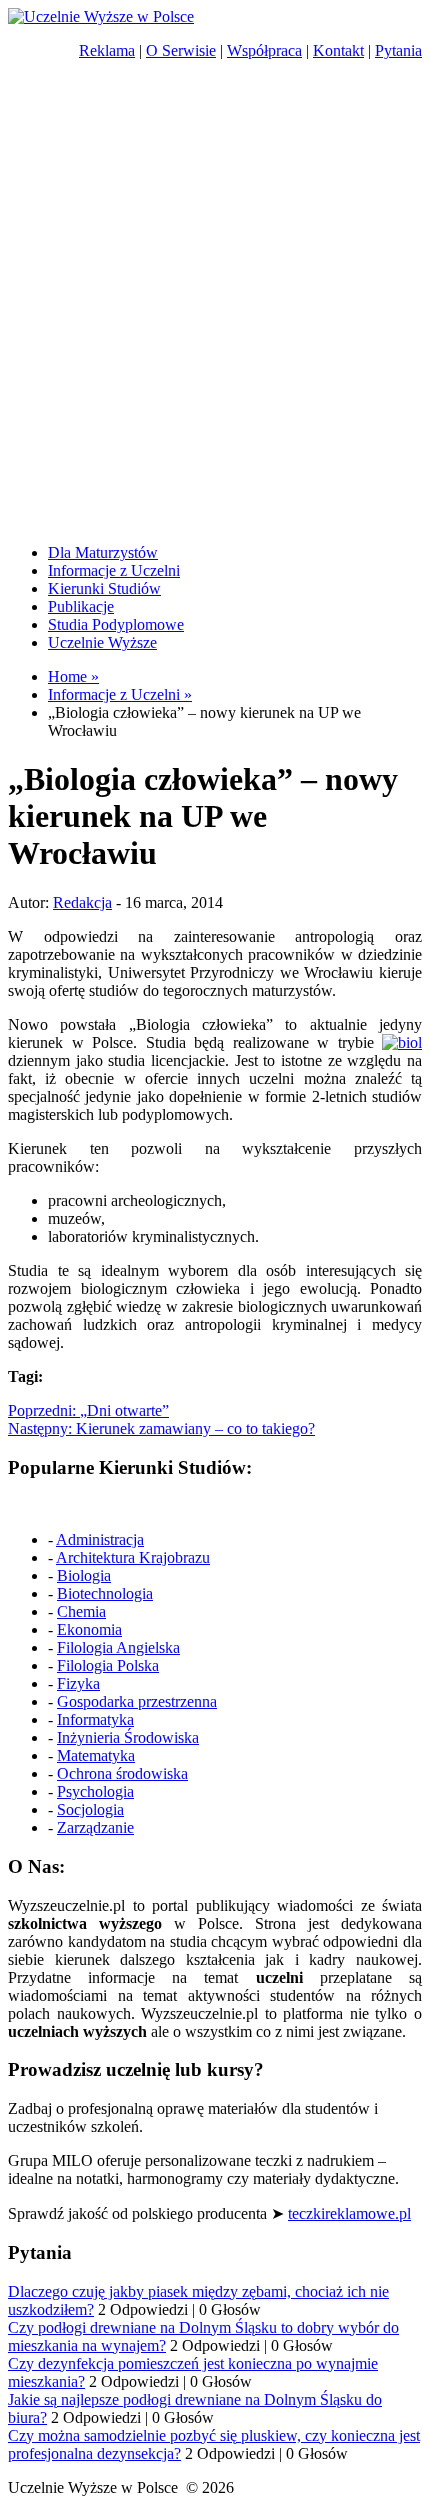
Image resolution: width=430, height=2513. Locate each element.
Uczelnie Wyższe (102, 642)
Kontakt (338, 50)
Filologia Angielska (118, 1647)
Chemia (81, 1611)
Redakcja (82, 902)
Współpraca (264, 50)
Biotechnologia (105, 1593)
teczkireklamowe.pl (349, 2213)
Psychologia (95, 1791)
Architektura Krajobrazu (133, 1557)
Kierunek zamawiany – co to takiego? (161, 1428)
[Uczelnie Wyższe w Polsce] (101, 16)
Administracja (100, 1539)
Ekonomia (89, 1629)
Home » (73, 676)
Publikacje (81, 606)
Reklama (107, 50)
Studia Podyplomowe (116, 624)
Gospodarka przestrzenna (137, 1701)
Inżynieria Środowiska (128, 1737)
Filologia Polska (108, 1665)
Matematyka (96, 1755)
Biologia (84, 1575)
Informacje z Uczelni (114, 570)
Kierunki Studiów (104, 588)
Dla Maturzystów (103, 552)
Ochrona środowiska (122, 1773)
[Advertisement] (215, 309)
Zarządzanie (95, 1827)
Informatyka (95, 1719)
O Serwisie (181, 50)
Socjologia (90, 1809)
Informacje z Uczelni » (120, 694)
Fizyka (78, 1683)
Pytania (398, 50)
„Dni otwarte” (88, 1410)
